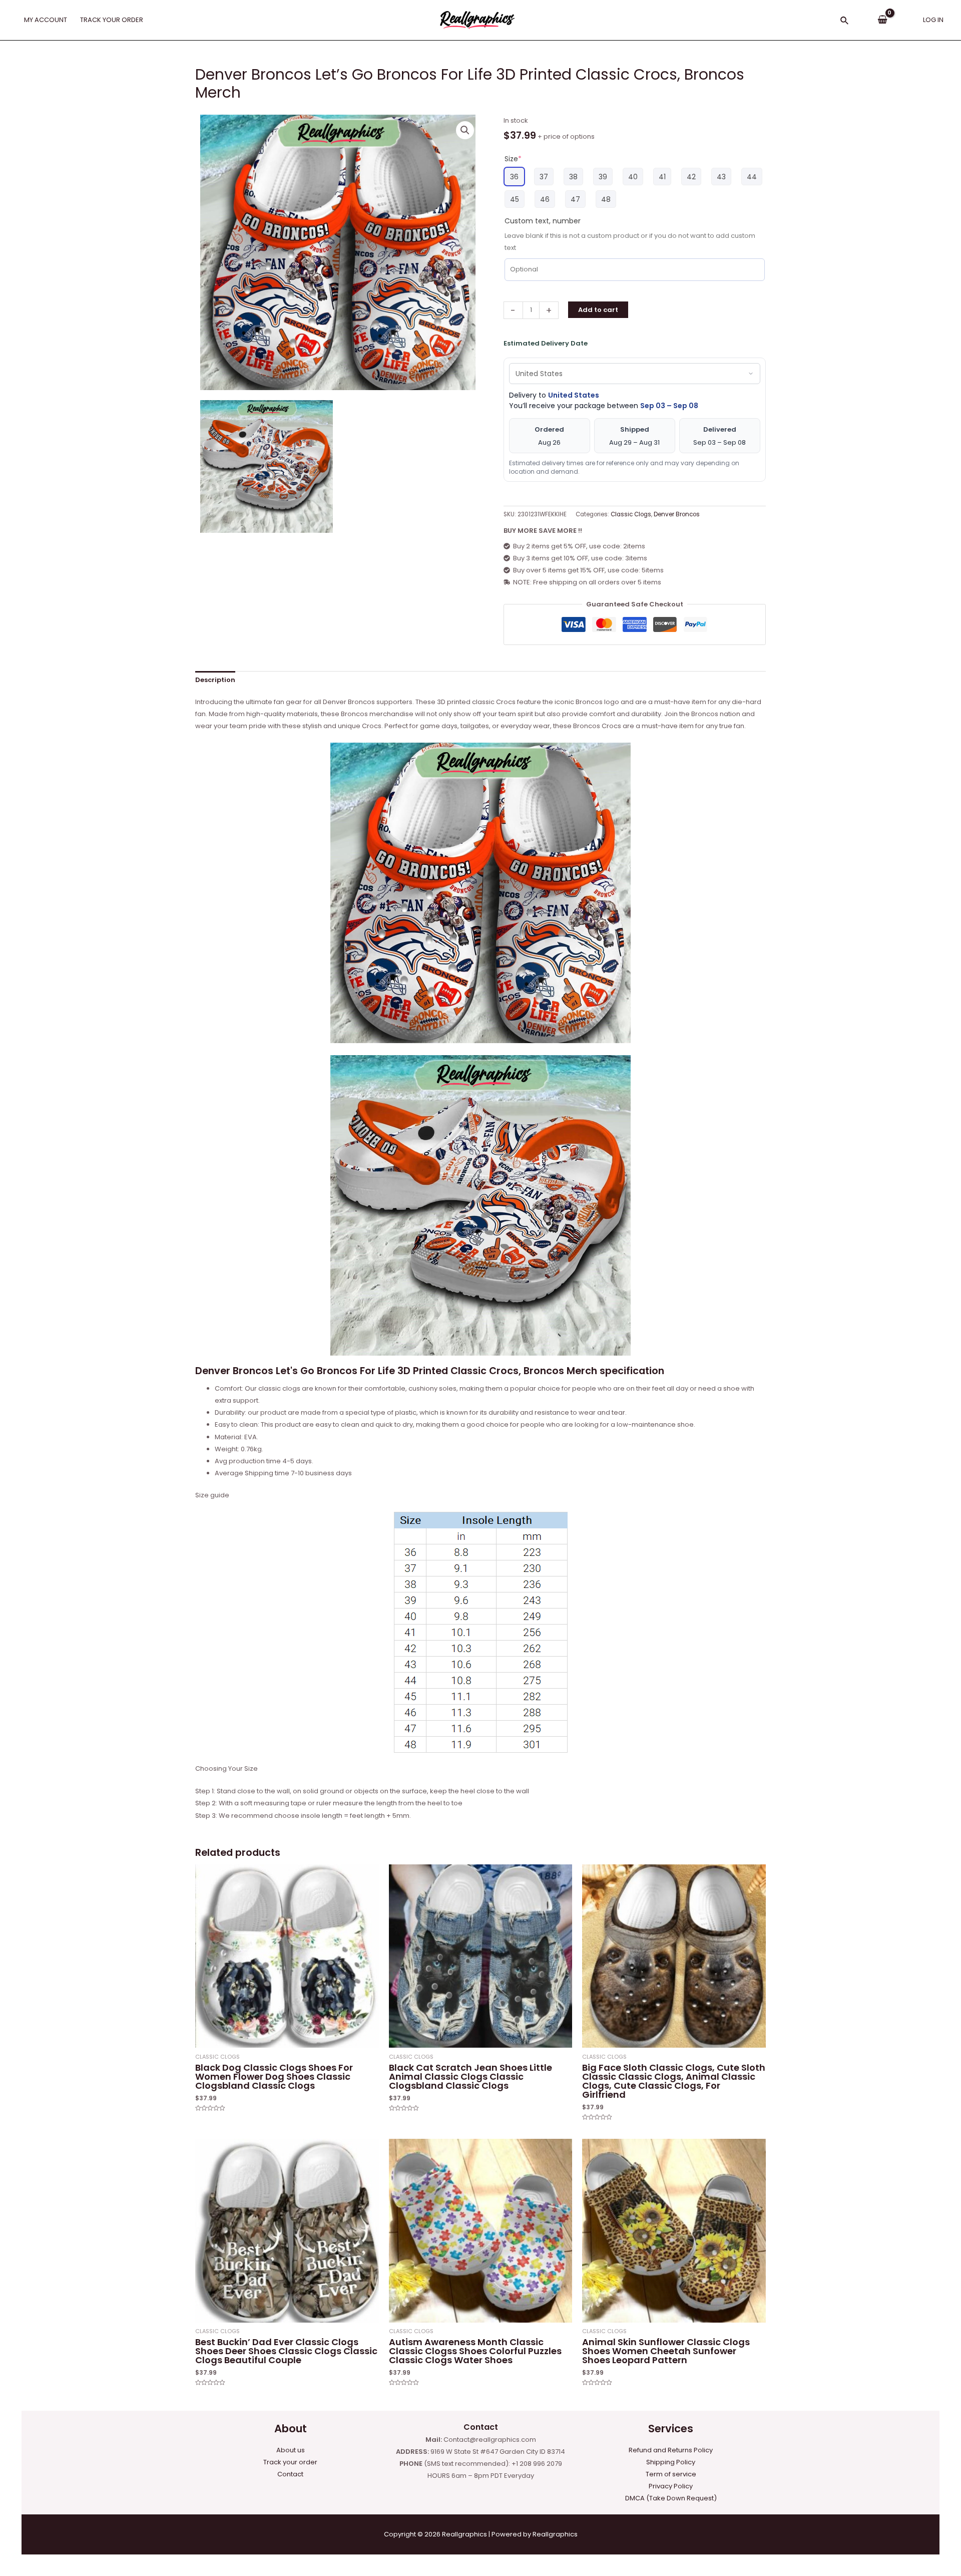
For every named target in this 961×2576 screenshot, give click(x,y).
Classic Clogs (631, 514)
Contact (290, 2474)
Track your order (290, 2462)
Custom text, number (543, 221)
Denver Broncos (677, 514)
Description (215, 680)
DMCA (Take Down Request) (671, 2498)
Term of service (671, 2474)
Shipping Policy (671, 2462)
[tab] (215, 680)
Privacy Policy (671, 2486)
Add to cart (598, 310)
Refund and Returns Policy (671, 2450)
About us (291, 2450)
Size (513, 159)
